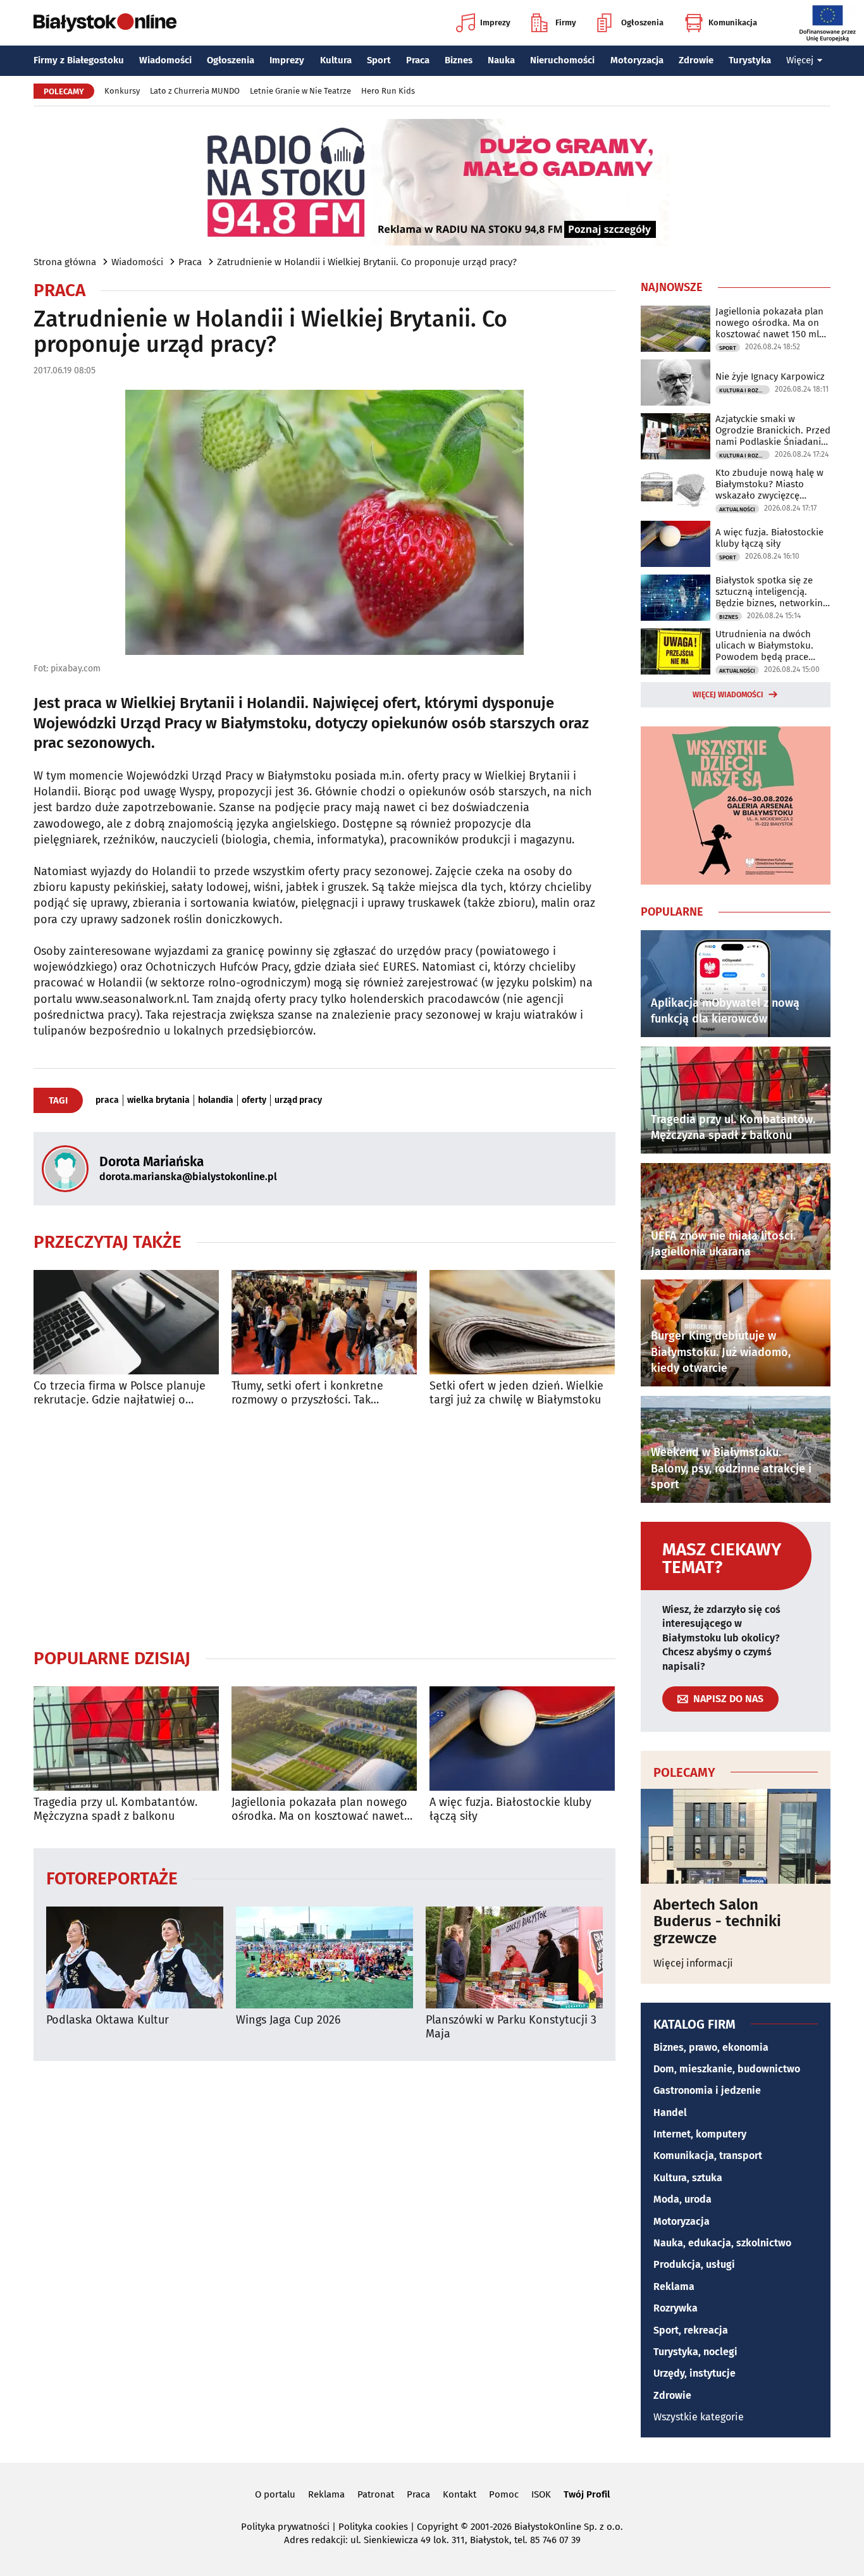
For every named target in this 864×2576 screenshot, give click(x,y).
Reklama (674, 2287)
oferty (254, 1100)
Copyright (437, 2527)
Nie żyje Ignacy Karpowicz (770, 376)
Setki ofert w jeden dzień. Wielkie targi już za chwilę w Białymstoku (516, 1393)
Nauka (501, 60)
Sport (379, 60)
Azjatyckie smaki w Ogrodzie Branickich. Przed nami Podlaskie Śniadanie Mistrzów (773, 430)
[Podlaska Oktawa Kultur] (135, 1957)
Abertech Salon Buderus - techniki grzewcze (717, 1921)
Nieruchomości (562, 60)
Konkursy (122, 91)
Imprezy (495, 22)
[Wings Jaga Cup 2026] (324, 1957)
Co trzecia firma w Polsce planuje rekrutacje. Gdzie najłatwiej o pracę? (120, 1393)
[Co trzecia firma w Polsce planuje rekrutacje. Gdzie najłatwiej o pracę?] (126, 1322)
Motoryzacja (637, 60)
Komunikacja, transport (708, 2156)
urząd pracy (298, 1100)
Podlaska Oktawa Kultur (108, 2020)
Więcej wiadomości (728, 695)
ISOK (541, 2494)
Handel (670, 2112)
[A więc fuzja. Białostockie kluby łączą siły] (522, 1739)
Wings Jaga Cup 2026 (288, 2020)
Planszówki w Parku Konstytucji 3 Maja (511, 2027)
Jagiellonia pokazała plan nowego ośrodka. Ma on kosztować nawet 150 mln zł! (319, 1809)
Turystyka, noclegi (695, 2352)
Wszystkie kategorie (699, 2417)
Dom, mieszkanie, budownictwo (727, 2069)
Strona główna (65, 262)
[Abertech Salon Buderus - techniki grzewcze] (736, 1836)
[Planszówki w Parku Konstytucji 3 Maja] (514, 1957)
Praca (418, 60)
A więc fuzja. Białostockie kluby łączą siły (510, 1809)
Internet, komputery (700, 2134)
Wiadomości (165, 60)
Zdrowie (696, 60)
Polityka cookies (373, 2527)
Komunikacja (733, 22)
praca (107, 1100)
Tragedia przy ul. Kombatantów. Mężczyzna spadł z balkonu (115, 1809)
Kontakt (460, 2494)
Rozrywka (676, 2308)
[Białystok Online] (105, 23)
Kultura (336, 60)
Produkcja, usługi (694, 2264)
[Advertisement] (324, 1527)
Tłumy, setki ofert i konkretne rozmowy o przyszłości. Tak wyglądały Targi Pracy (307, 1393)
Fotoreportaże (112, 1878)
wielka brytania (158, 1100)
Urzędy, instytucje (694, 2373)
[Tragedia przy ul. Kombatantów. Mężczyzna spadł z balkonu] (126, 1739)
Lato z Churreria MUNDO (195, 91)
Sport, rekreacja (691, 2330)
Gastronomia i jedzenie (707, 2090)
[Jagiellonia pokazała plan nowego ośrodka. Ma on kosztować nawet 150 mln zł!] (324, 1739)
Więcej (800, 60)
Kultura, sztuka (688, 2178)
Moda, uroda (682, 2199)
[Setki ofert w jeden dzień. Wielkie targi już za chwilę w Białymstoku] (522, 1322)
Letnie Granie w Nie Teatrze (300, 91)
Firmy (566, 22)
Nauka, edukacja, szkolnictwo (722, 2243)
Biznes (459, 60)
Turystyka (750, 60)
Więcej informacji (693, 1963)
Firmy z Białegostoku (79, 60)
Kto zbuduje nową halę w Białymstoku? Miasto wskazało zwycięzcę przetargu (769, 484)
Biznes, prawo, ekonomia (711, 2047)
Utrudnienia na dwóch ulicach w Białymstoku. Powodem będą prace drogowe (764, 645)
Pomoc (504, 2494)
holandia (216, 1100)
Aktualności (737, 509)
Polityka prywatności (285, 2527)
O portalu (275, 2494)
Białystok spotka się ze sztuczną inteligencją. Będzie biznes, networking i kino (772, 592)
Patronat (376, 2494)
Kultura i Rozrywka (744, 390)
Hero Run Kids (388, 91)
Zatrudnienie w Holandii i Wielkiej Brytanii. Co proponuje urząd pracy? (367, 262)
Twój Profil (587, 2494)
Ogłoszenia (642, 22)
